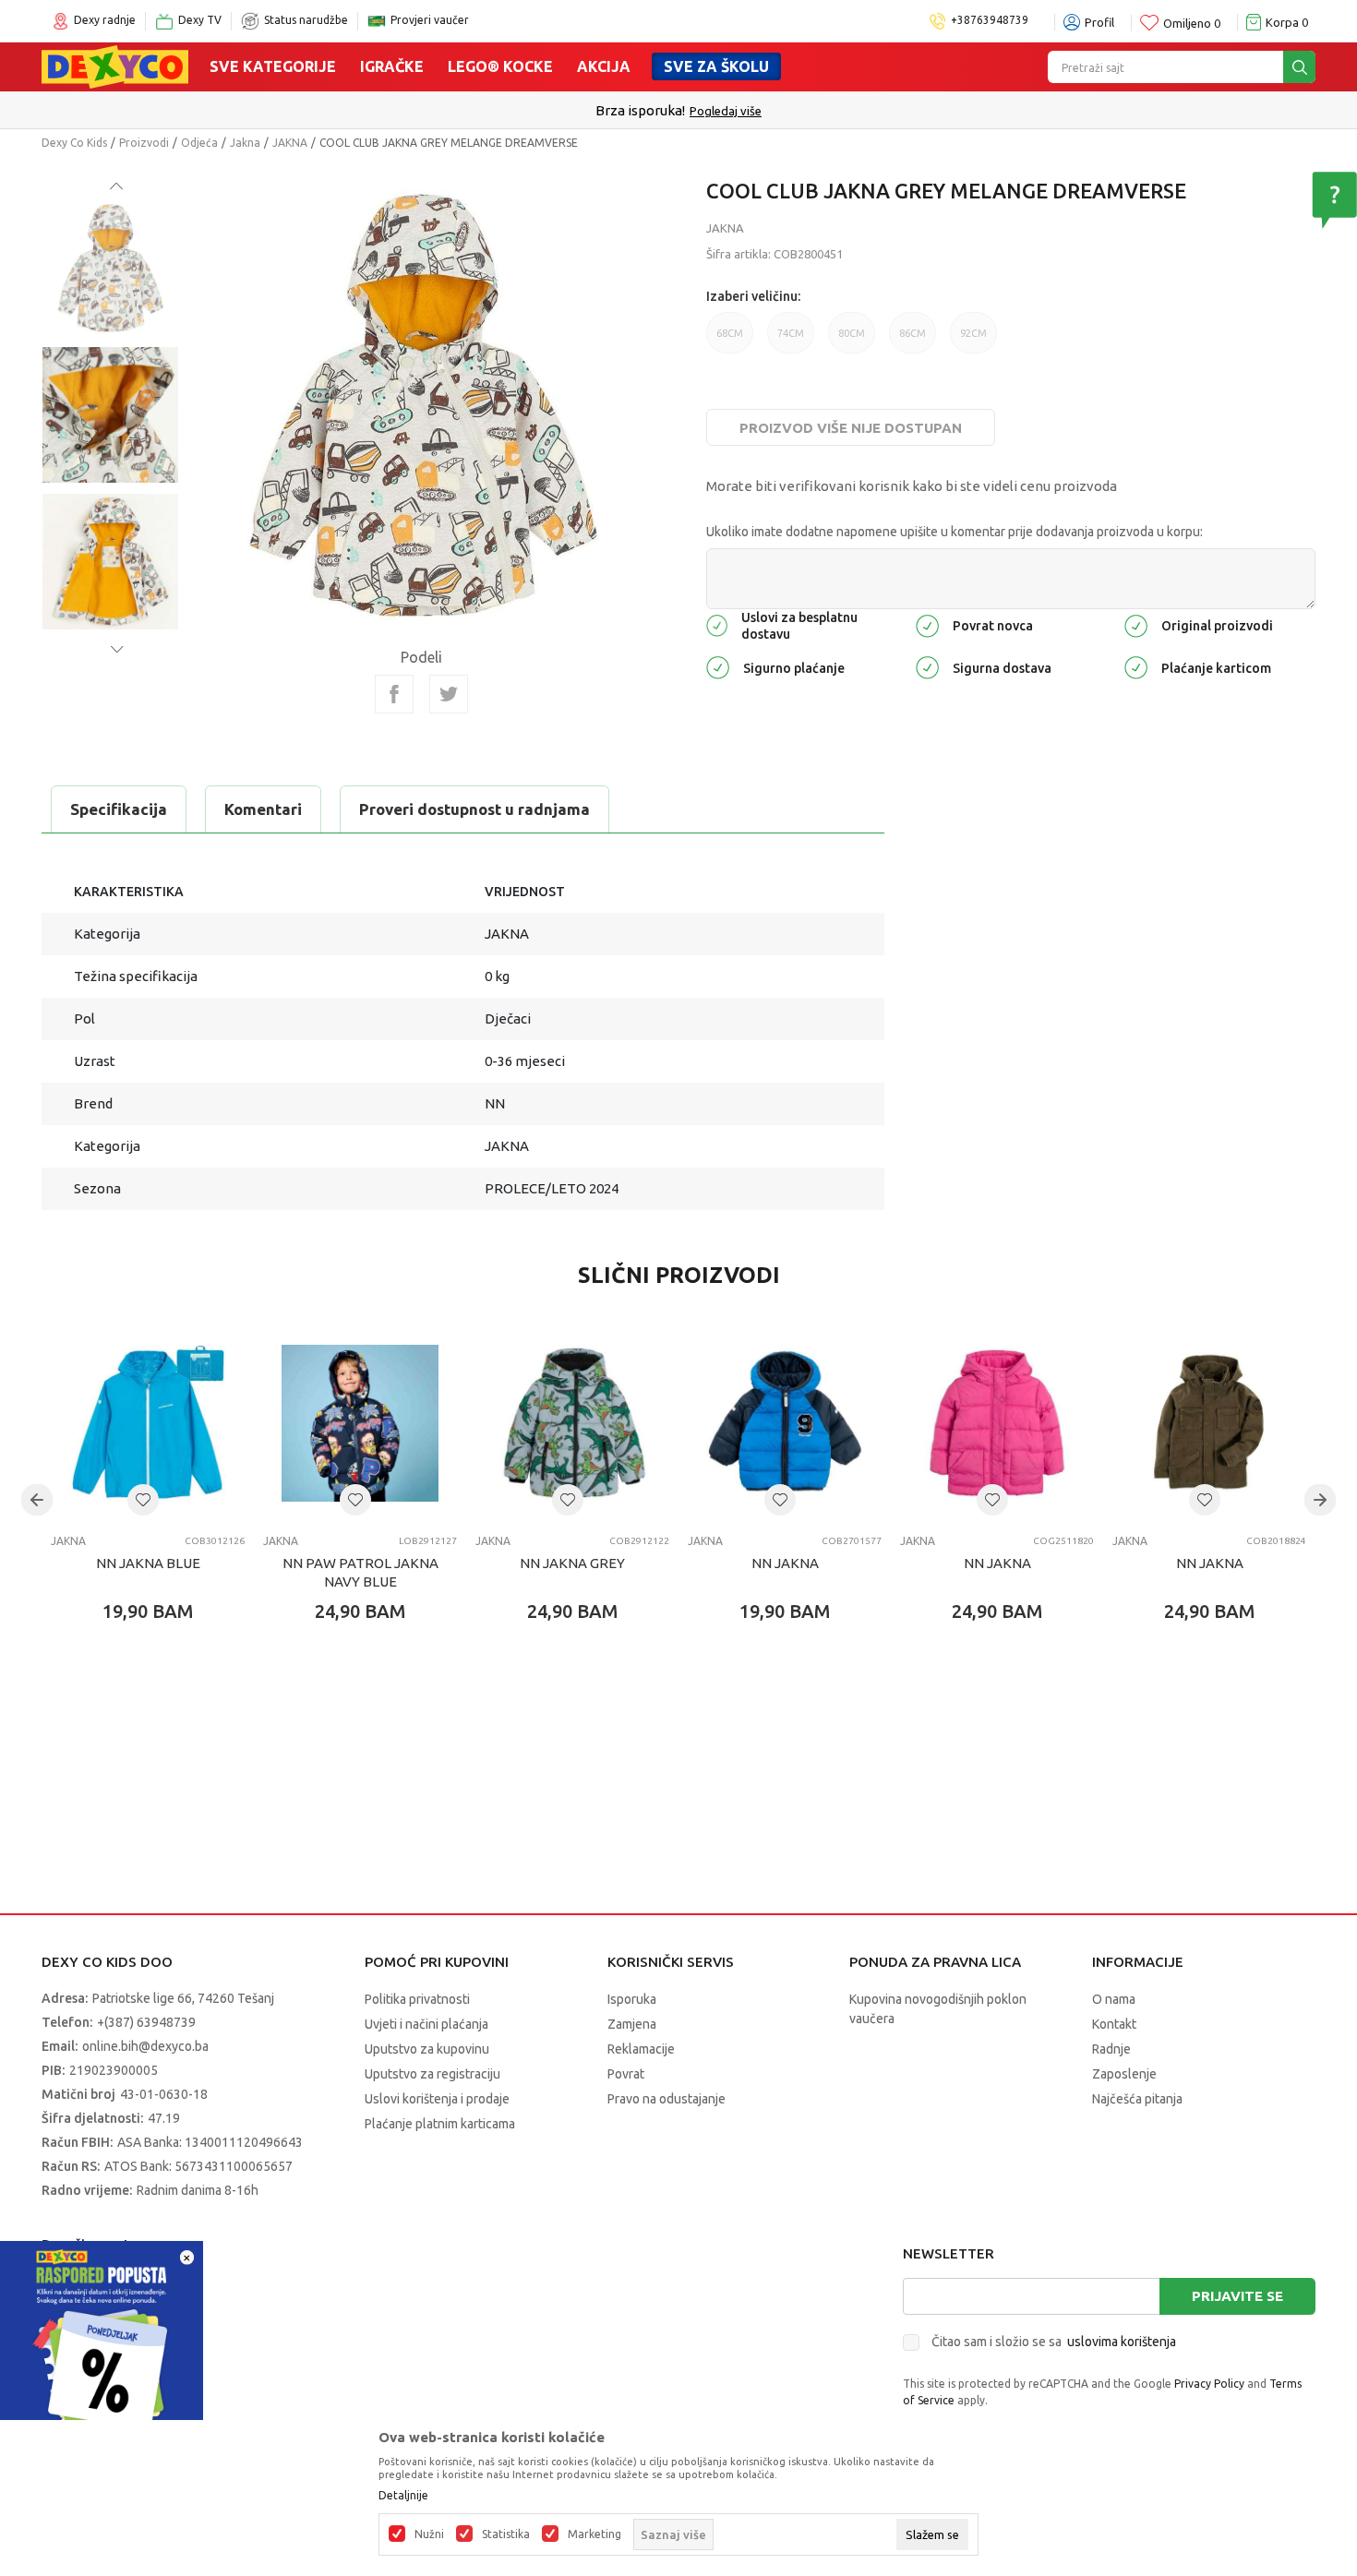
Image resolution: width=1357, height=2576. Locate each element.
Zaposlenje (1124, 2074)
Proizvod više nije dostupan (851, 428)
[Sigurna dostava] (927, 666)
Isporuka (632, 1999)
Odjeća (199, 143)
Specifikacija (119, 809)
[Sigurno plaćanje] (718, 666)
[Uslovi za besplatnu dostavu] (717, 624)
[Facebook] (394, 694)
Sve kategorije (273, 66)
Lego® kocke (500, 66)
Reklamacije (641, 2049)
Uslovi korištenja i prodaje (437, 2099)
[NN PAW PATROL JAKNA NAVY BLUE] (360, 1423)
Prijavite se (1237, 2296)
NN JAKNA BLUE (148, 1563)
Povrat (626, 2074)
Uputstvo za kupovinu (427, 2049)
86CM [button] (913, 333)
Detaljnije (403, 2496)
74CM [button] (791, 333)
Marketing (594, 2534)
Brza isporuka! (640, 110)
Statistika (506, 2534)
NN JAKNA (785, 1563)
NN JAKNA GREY (572, 1563)
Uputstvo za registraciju (432, 2074)
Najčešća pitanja (1137, 2099)
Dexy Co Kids (74, 143)
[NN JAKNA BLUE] (148, 1423)
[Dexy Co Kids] (115, 66)
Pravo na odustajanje (666, 2099)
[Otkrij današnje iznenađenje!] (102, 2341)
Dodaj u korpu (157, 1719)
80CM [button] (852, 333)
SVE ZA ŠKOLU (716, 66)
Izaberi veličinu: (753, 296)
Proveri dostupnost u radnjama (474, 809)
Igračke (392, 66)
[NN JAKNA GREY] (572, 1423)
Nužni (429, 2534)
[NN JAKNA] (785, 1423)
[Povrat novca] (927, 624)
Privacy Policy (1209, 2384)
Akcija (604, 66)
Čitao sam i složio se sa (1054, 2342)
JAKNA (290, 143)
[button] (143, 1500)
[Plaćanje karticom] (1136, 666)
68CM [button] (730, 333)
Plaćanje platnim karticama (440, 2124)
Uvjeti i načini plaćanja (426, 2024)
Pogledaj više (726, 111)
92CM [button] (973, 333)
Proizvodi (144, 143)
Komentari (263, 809)
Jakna (245, 143)
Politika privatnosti (417, 1999)
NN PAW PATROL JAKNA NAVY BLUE (360, 1572)
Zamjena (632, 2024)
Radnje (1111, 2049)
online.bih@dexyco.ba (145, 2046)
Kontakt (1114, 2024)
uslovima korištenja (1122, 2342)
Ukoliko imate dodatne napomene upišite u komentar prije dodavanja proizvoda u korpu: (955, 532)
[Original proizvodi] (1136, 624)
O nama (1114, 1999)
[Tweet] (449, 694)
